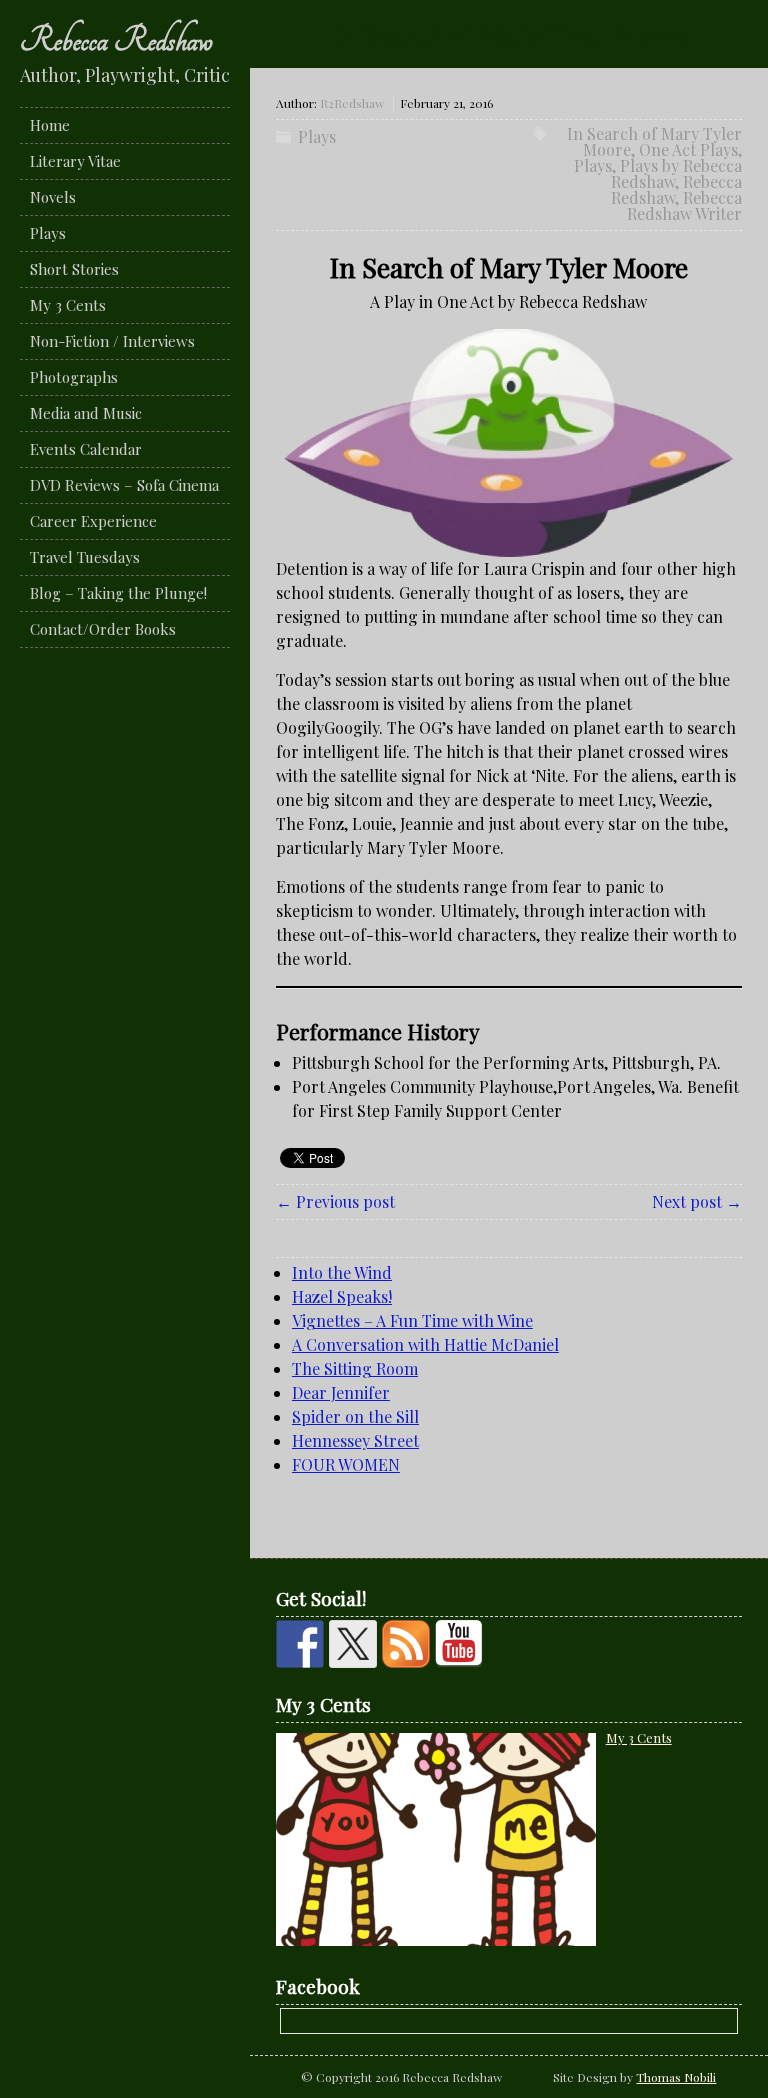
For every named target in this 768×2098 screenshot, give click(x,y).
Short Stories (74, 269)
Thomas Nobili (676, 2077)
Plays (48, 233)
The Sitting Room (355, 1368)
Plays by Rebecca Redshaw (676, 173)
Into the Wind (342, 1272)
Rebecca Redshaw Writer (684, 205)
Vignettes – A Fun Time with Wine (412, 1320)
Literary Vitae (75, 161)
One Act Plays (688, 149)
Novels (53, 197)
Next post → (697, 1201)
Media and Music (86, 413)
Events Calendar (86, 449)
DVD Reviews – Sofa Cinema (124, 485)
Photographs (74, 377)
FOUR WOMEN (346, 1464)
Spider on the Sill (355, 1416)
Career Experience (93, 521)
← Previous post (335, 1201)
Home (50, 125)
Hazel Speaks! (342, 1296)
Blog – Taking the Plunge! (118, 593)
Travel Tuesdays (85, 557)
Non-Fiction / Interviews (112, 341)
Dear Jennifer (341, 1392)
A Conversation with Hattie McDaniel (425, 1344)
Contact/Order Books (103, 629)
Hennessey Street (355, 1440)
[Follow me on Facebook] (300, 1644)
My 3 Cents (68, 305)
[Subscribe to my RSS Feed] (406, 1644)
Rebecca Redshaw (116, 40)
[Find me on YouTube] (459, 1644)
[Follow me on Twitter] (353, 1644)
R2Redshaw (352, 103)
